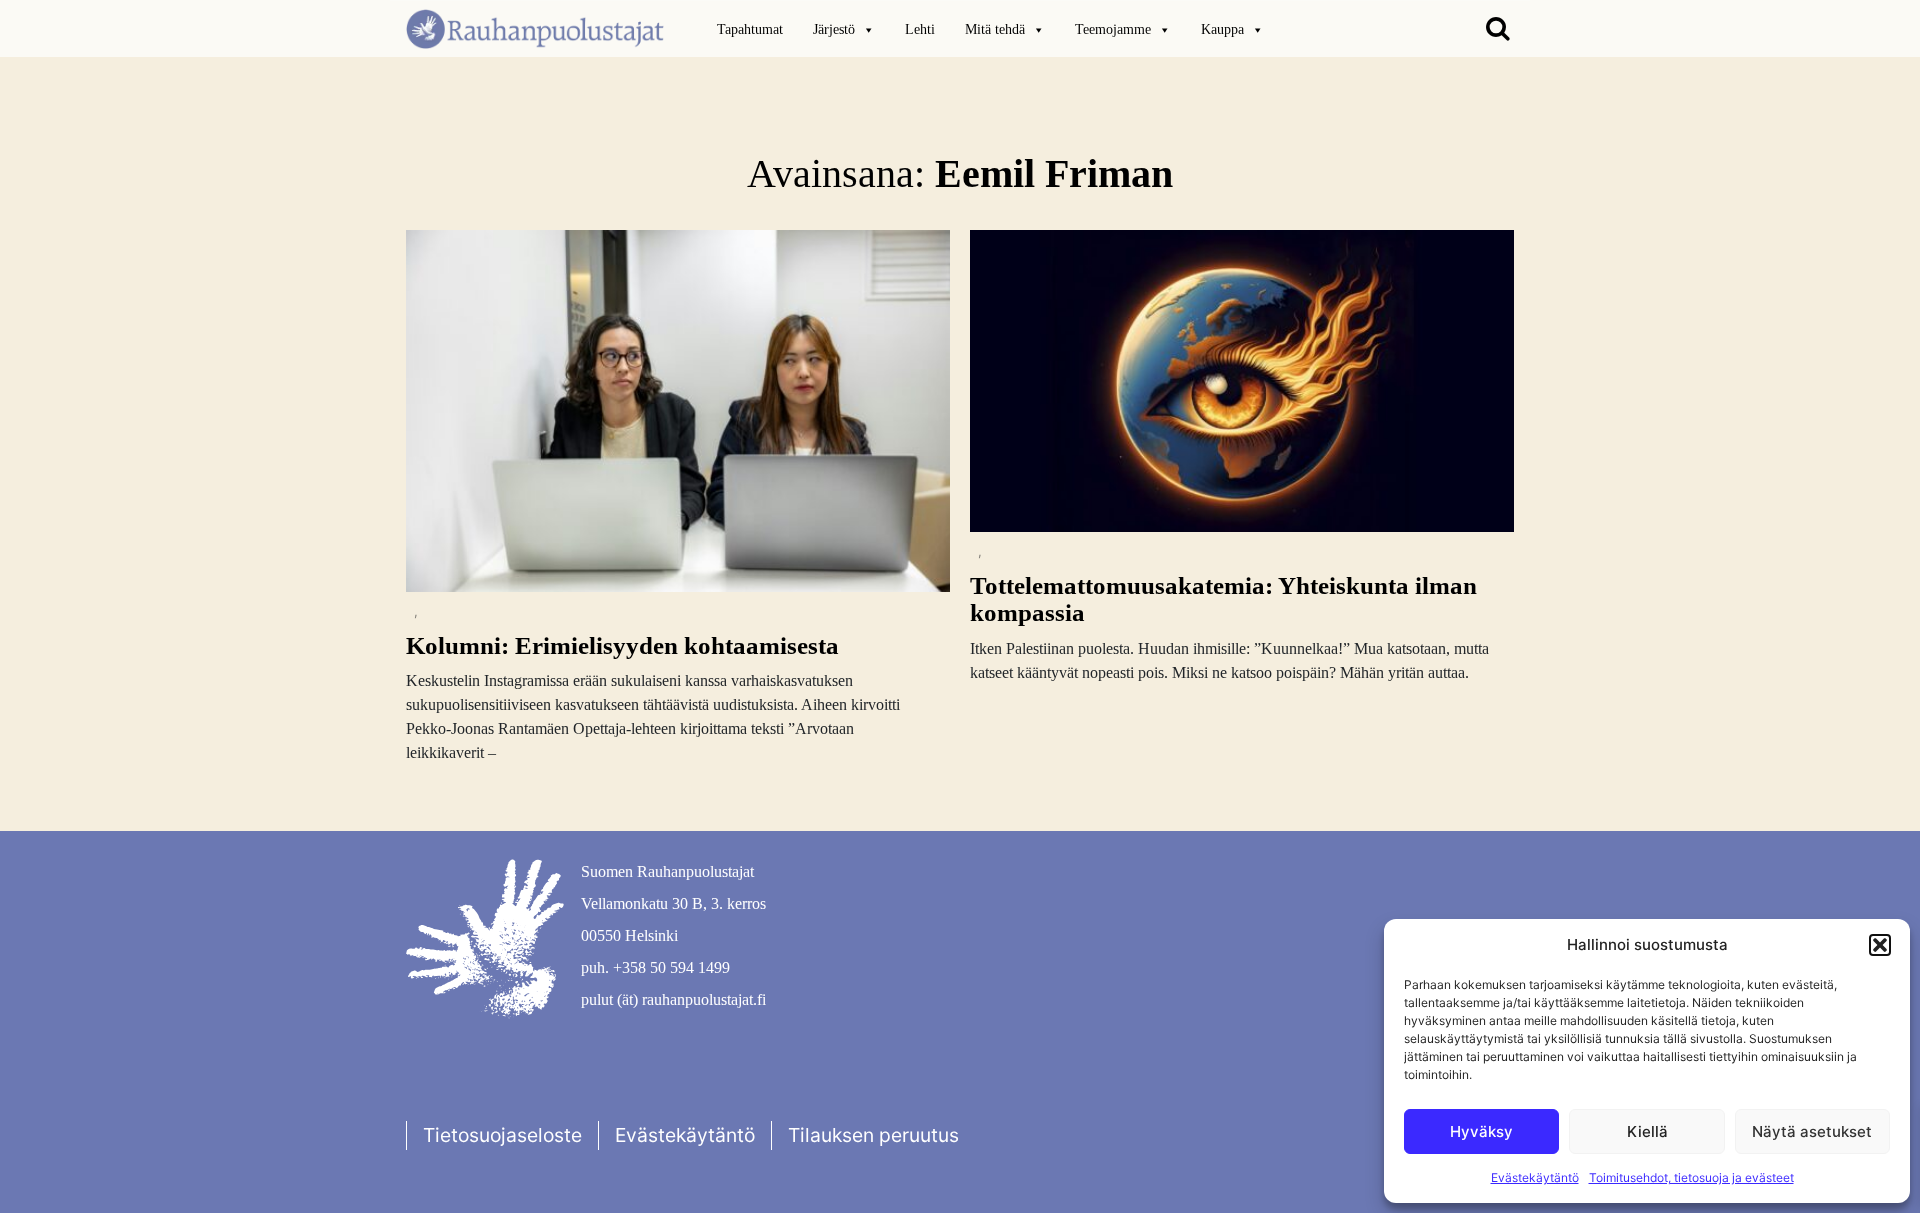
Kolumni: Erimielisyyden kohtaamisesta (622, 645)
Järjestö (834, 29)
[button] (1880, 945)
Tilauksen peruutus (873, 1135)
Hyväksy (1481, 1131)
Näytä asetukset (1812, 1131)
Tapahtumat (750, 29)
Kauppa (1222, 29)
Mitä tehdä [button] (995, 29)
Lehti (920, 29)
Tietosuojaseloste (502, 1135)
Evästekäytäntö (1535, 1177)
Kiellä (1647, 1131)
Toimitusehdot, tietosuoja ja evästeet (1691, 1177)
